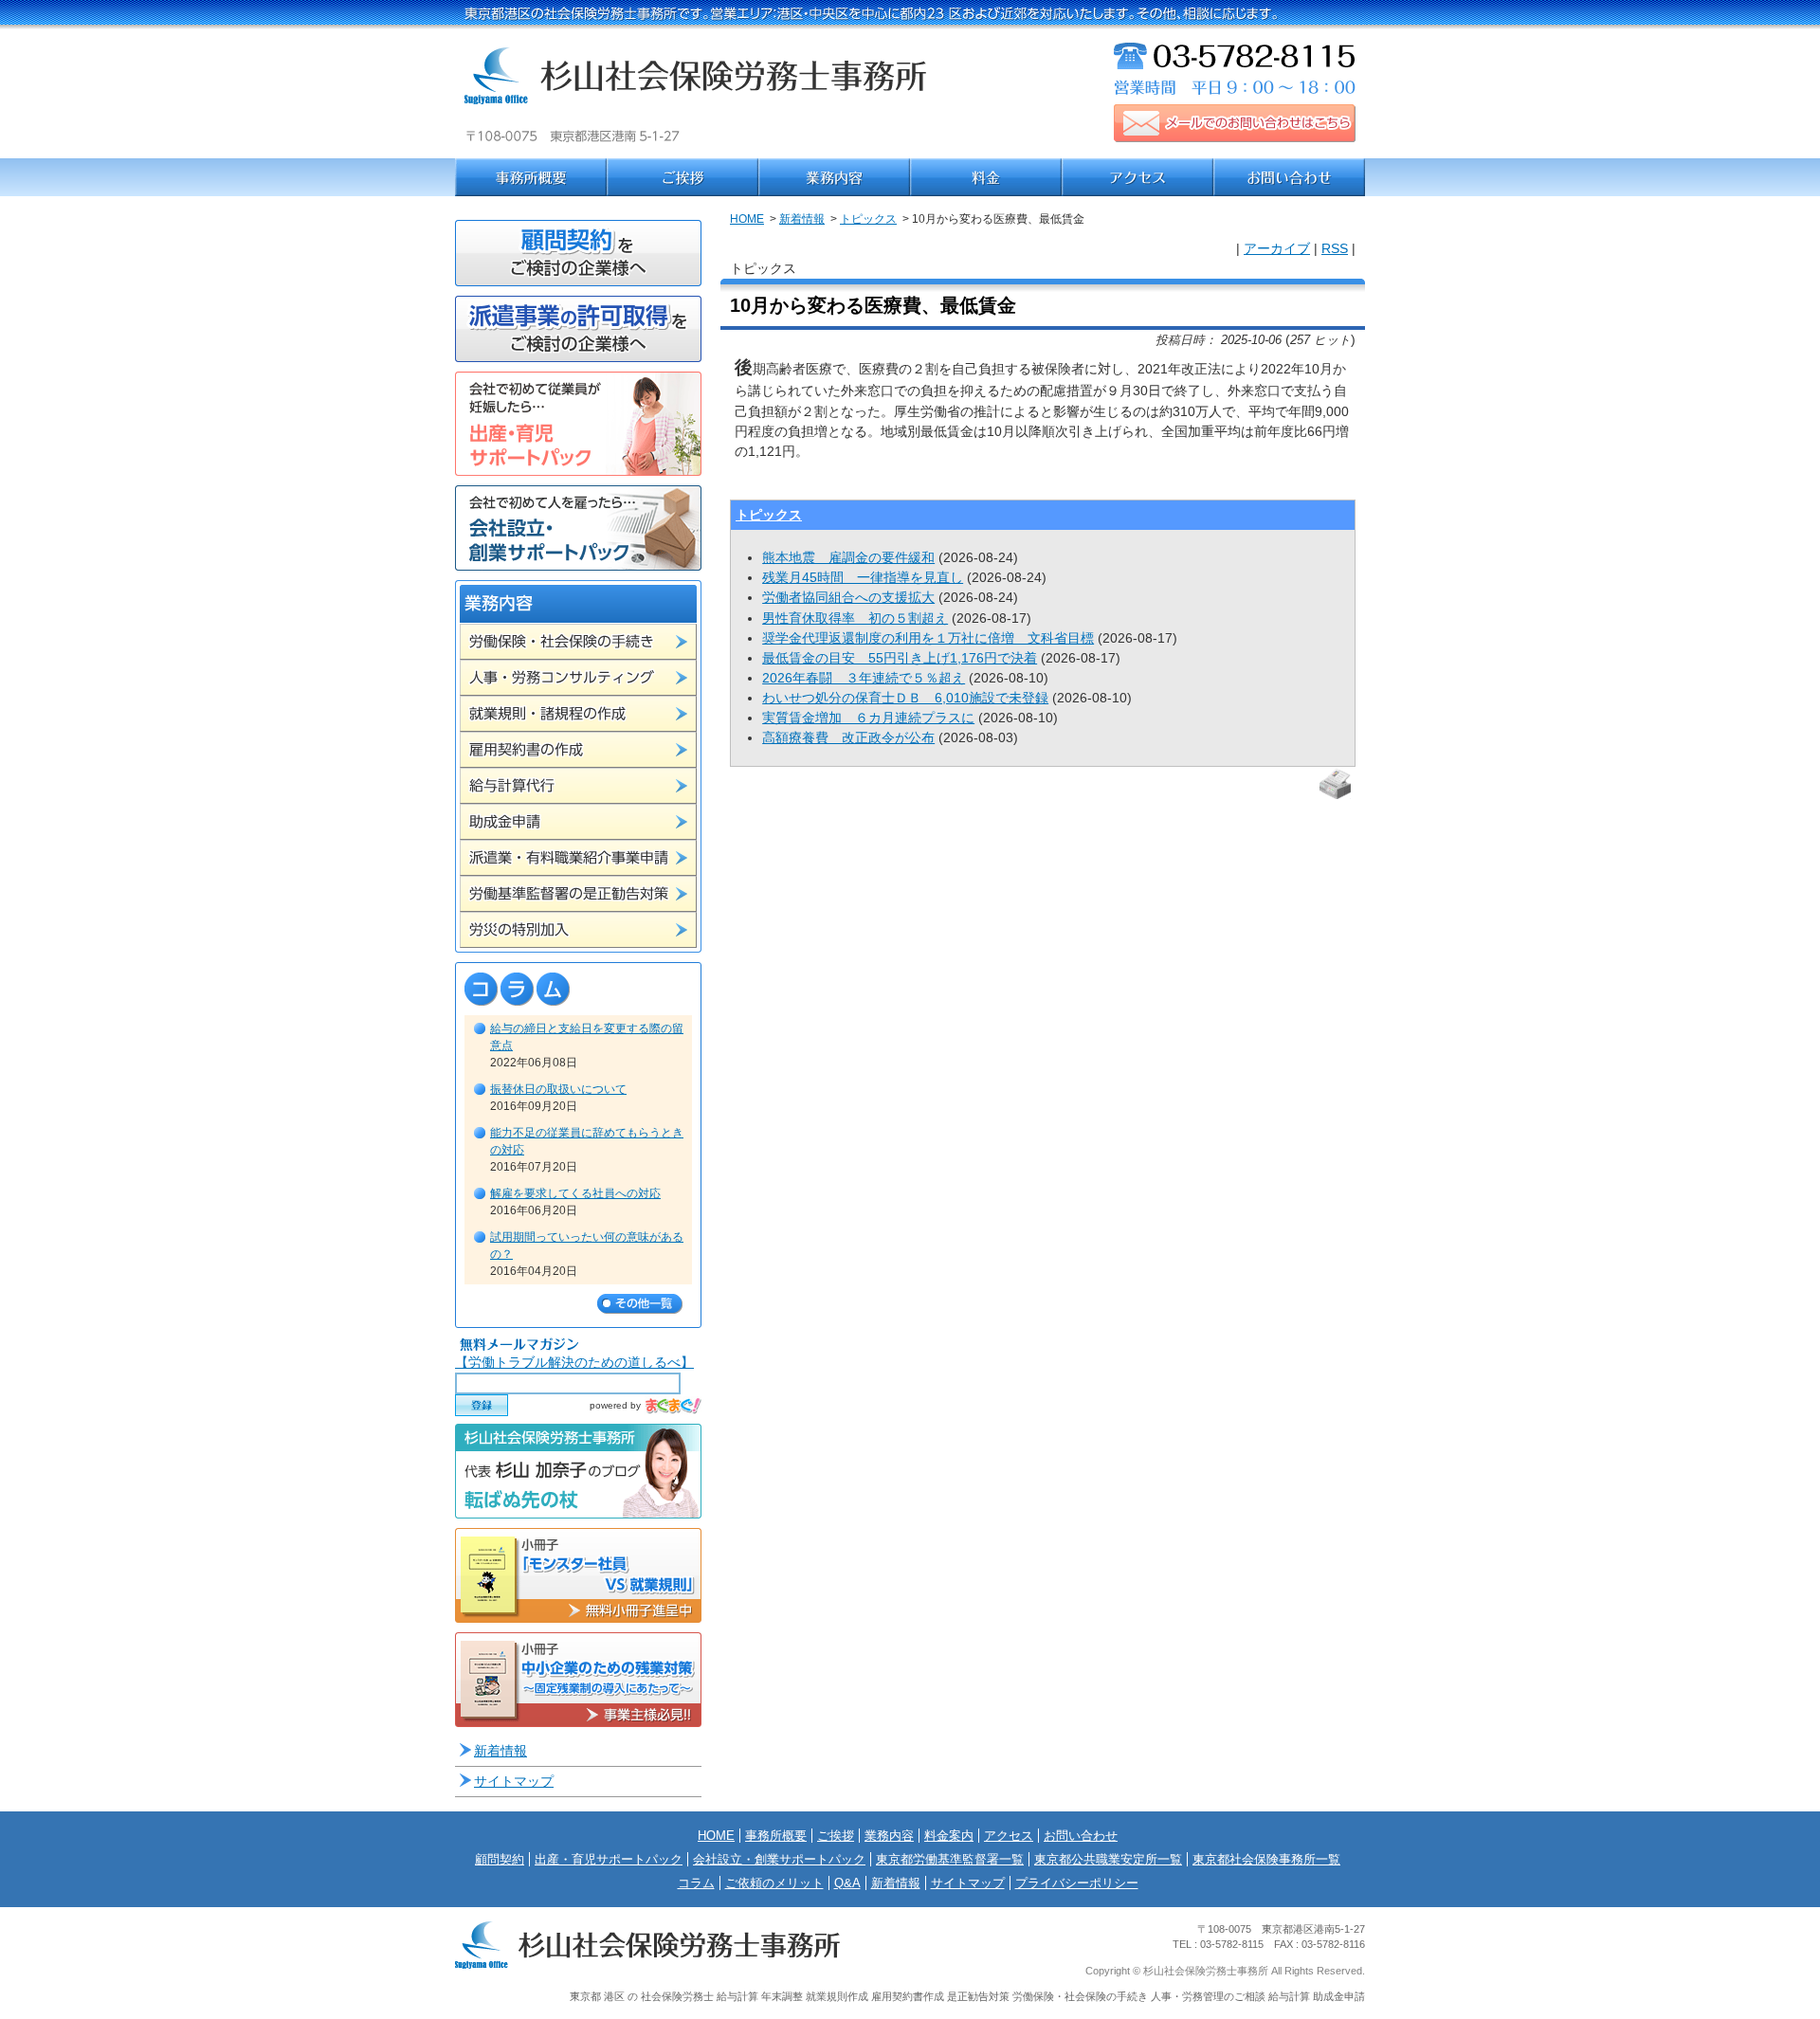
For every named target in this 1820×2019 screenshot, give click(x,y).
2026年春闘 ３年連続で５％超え (864, 678)
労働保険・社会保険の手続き (578, 642)
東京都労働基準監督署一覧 (950, 1859)
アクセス (1137, 177)
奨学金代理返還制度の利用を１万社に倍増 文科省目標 (928, 638)
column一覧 (640, 1304)
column (578, 989)
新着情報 (802, 219)
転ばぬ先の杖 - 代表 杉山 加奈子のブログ (578, 1471)
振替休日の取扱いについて (558, 1089)
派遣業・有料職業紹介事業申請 (578, 858)
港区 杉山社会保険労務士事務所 (697, 95)
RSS (1335, 248)
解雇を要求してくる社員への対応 (575, 1193)
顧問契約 (500, 1859)
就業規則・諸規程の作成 (578, 714)
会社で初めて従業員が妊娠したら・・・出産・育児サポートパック (578, 424)
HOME (747, 219)
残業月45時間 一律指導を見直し (863, 577)
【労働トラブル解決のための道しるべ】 (574, 1362)
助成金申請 (578, 822)
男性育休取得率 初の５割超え (855, 618)
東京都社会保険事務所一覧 (1266, 1859)
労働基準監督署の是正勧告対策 (578, 894)
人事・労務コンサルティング (578, 678)
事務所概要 (531, 177)
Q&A (847, 1883)
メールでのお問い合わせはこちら (1235, 123)
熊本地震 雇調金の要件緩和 (848, 557)
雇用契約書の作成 (578, 750)
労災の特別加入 (578, 930)
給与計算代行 (578, 786)
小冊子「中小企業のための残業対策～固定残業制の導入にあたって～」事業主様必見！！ (578, 1680)
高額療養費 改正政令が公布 (848, 737)
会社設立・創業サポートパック (779, 1859)
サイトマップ (514, 1781)
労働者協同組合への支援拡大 (848, 597)
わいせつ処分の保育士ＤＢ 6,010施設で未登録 (905, 698)
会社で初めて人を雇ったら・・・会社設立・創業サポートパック (578, 528)
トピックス (868, 219)
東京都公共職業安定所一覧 (1108, 1859)
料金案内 (986, 177)
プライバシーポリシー (1077, 1883)
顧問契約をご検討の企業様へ (578, 253)
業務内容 (834, 177)
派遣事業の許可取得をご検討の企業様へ (578, 329)
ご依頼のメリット (774, 1883)
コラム (696, 1883)
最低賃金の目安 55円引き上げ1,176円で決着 (900, 658)
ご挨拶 (682, 177)
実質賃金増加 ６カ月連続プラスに (868, 718)
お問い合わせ (1289, 177)
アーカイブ (1277, 248)
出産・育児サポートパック (609, 1859)
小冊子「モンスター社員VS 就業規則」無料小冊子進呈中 (578, 1575)
